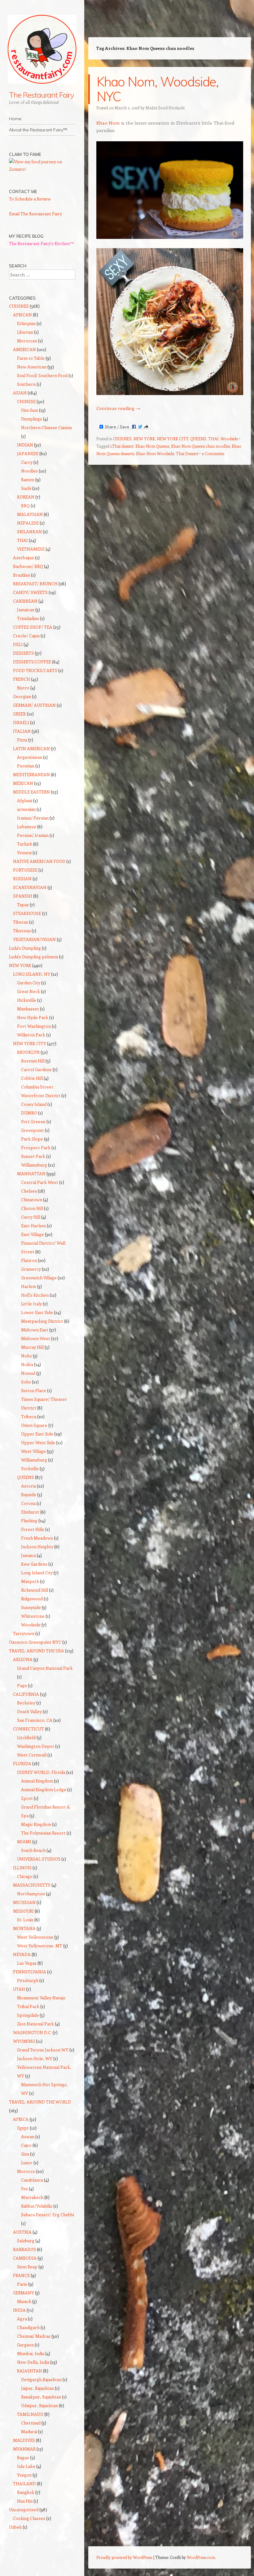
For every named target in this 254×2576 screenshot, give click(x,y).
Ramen (28, 479)
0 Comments (213, 453)
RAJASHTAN (30, 2371)
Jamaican (26, 610)
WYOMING (24, 2041)
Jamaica (28, 1555)
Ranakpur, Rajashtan (41, 2397)
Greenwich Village (39, 1278)
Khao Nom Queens (152, 446)
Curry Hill (31, 1217)
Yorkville (30, 1468)
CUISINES (122, 439)
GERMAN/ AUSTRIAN (34, 705)
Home (15, 119)
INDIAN (25, 445)
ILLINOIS (22, 1868)
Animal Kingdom (37, 1781)
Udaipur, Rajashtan (39, 2405)
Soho (26, 1382)
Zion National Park (35, 2024)
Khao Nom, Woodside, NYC (158, 89)
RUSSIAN (22, 879)
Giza (25, 2154)
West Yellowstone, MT (40, 1946)
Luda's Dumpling (25, 948)
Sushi (26, 488)
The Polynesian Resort (43, 1833)
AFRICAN (22, 315)
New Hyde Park (33, 1017)
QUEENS (198, 439)
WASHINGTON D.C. (32, 2032)
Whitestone (33, 1616)
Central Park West (40, 1182)
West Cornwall (32, 1755)
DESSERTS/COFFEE (32, 662)
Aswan (28, 2136)
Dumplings (32, 419)
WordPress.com (201, 2557)
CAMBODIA (25, 2258)
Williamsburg (34, 1165)
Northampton (31, 1894)
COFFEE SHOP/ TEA (33, 627)
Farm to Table (31, 358)
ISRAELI (21, 722)
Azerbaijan (24, 558)
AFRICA (21, 2119)
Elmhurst (30, 1512)
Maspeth (30, 1581)
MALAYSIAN (30, 514)
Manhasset (28, 1009)
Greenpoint (33, 1130)
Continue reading (118, 408)
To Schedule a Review (30, 199)
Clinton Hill (32, 1208)
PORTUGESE (25, 870)
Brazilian (22, 575)
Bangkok (26, 2492)
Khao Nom (108, 123)
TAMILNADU (30, 2414)
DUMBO (29, 1113)
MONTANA (24, 1928)
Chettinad (31, 2423)
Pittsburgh (28, 1980)
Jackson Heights (37, 1547)
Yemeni (24, 853)
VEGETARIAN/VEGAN (34, 939)
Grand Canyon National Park (45, 1668)
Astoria (28, 1486)
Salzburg (26, 2241)
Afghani (25, 800)
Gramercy (31, 1269)
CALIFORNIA (26, 1694)
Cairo (26, 2145)
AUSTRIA (22, 2232)
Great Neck (28, 991)
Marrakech (32, 2197)
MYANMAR (24, 2449)
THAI (213, 439)
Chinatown (32, 1200)
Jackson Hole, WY (35, 2058)
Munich (24, 2301)
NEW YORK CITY (173, 439)
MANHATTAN (31, 1174)
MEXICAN (23, 783)
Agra (22, 2319)
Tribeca (29, 1416)
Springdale (28, 2015)
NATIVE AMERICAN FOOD (39, 861)
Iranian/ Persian (33, 818)
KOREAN (26, 497)
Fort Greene (33, 1121)
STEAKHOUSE (27, 913)
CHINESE (26, 401)
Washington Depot (36, 1746)
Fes (24, 2189)
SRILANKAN (29, 532)
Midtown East (35, 1330)
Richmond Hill (35, 1590)
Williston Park (31, 1035)
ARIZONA (23, 1659)
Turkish (25, 844)
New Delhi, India (33, 2362)
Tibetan (21, 922)
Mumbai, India (31, 2353)
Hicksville (27, 1000)
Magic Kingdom (36, 1824)
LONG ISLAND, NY (32, 974)
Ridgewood (32, 1599)
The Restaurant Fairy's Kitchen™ (42, 243)
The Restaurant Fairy (42, 95)
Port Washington (34, 1026)
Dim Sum (30, 410)
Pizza (22, 740)
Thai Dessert (187, 453)
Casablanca (32, 2180)
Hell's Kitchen (35, 1295)
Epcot (27, 1798)
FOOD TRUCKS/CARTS (35, 670)
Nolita (27, 1364)
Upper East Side (37, 1434)
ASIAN (20, 393)
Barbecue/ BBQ (28, 566)
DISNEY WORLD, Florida (41, 1772)
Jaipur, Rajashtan (37, 2388)
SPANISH (23, 896)
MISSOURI (23, 1911)
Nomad (28, 1373)
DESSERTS (23, 653)
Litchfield (26, 1737)
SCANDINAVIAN (30, 887)
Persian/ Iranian (33, 835)
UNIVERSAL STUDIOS (39, 1859)
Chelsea (29, 1191)
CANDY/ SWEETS (30, 592)
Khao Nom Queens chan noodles (200, 446)
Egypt (23, 2128)
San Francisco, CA (35, 1720)
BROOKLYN (28, 1052)
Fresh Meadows (37, 1538)
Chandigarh (28, 2327)
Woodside (229, 439)
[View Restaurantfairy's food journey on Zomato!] (42, 169)
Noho (26, 1356)
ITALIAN (22, 731)
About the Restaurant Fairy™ (38, 130)
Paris (22, 2284)
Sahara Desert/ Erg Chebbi (48, 2215)
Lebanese (27, 826)
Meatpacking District (42, 1321)
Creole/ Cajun (26, 636)
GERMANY (24, 2293)
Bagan (23, 2457)
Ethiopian (26, 323)
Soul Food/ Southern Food (42, 375)
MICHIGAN (24, 1902)
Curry (27, 462)
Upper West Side (38, 1442)
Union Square (34, 1425)
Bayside (29, 1495)
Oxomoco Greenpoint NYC (35, 1642)
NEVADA (22, 1954)
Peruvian (26, 766)
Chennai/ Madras (34, 2336)
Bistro (23, 688)
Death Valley (29, 1711)
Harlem (29, 1286)
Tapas (23, 905)
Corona (28, 1503)
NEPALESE (28, 523)
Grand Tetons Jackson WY (43, 2050)
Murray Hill (32, 1347)
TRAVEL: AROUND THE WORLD (40, 2102)
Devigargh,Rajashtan (41, 2379)
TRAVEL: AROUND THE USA (37, 1651)
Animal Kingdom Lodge (44, 1789)
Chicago (25, 1876)
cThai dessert (122, 446)
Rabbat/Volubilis (37, 2206)
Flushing (29, 1521)
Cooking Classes (29, 2518)
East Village (33, 1234)
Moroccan (27, 341)
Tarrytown (24, 1633)
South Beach (33, 1850)
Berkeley (26, 1703)
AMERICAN (24, 349)
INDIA (19, 2310)
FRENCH (22, 679)
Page (22, 1685)
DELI (18, 644)
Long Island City (37, 1573)
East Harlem (33, 1226)
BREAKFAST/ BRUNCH (35, 584)
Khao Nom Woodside (155, 453)
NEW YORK (144, 439)
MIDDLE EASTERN (31, 792)
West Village (33, 1451)
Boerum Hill (33, 1061)
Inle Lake (26, 2466)
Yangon (24, 2475)
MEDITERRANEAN (31, 774)
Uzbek (15, 2527)
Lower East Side (37, 1312)
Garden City (29, 983)
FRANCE (21, 2275)
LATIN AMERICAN (31, 748)
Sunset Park (33, 1156)
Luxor (27, 2163)
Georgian (22, 696)
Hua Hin (25, 2501)
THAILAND (24, 2484)
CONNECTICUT (28, 1729)
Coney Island (34, 1104)
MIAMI (24, 1842)
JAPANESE (28, 453)
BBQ (25, 506)
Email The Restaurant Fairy (35, 214)
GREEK (20, 714)
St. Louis (25, 1920)
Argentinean (30, 757)
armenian (26, 809)
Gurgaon (25, 2345)
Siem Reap (27, 2267)
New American (32, 367)
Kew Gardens (34, 1564)
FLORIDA (22, 1763)
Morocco (26, 2171)
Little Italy (31, 1304)
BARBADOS (24, 2249)
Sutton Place (34, 1390)
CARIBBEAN (25, 601)
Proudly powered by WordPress (124, 2557)
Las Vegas (27, 1963)
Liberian (25, 332)
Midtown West (36, 1338)
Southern (26, 384)
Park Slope (32, 1139)
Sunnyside (31, 1607)
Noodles (29, 471)
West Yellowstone (35, 1937)
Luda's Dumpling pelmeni (33, 957)
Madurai (29, 2431)
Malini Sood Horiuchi (165, 108)
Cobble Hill (32, 1078)
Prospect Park (36, 1147)
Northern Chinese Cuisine (47, 427)
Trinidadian (28, 618)
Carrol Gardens (36, 1069)
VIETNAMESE (31, 549)
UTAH (19, 1989)
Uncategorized (24, 2510)
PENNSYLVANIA (30, 1972)
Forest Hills (33, 1529)
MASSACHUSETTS (32, 1885)
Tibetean (22, 931)
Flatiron (29, 1260)
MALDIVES (24, 2440)
